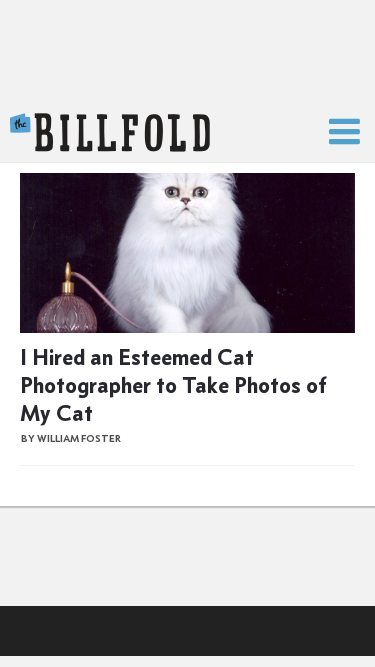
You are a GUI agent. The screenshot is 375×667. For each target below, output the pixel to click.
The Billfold (110, 133)
